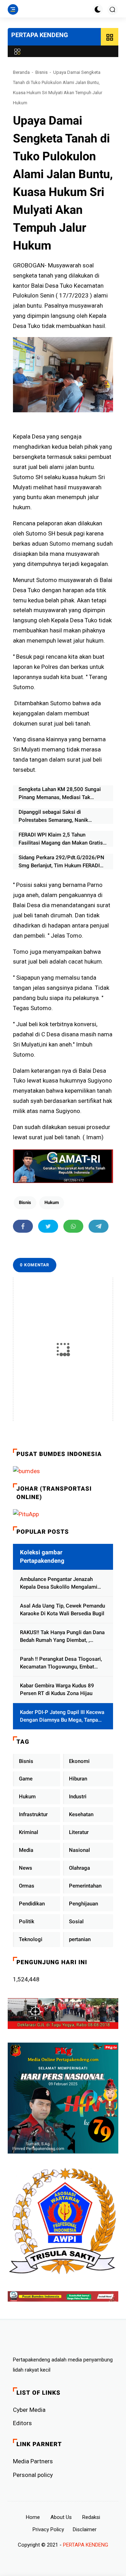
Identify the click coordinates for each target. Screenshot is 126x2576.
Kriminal (29, 1832)
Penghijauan (83, 1904)
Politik (27, 1921)
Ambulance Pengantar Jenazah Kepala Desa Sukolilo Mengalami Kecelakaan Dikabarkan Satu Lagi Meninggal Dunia (59, 1584)
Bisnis (41, 72)
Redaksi (91, 2517)
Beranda (21, 72)
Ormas (27, 1886)
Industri (78, 1797)
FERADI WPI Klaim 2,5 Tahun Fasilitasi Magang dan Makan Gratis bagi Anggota (61, 839)
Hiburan (78, 1779)
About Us (61, 2517)
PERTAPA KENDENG (40, 35)
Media (26, 1850)
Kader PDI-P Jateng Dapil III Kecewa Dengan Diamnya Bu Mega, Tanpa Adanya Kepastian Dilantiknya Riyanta (62, 1717)
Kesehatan (81, 1814)
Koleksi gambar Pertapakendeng (42, 1556)
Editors (22, 2423)
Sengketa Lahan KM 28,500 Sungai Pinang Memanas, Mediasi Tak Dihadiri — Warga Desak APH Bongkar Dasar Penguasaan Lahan (63, 794)
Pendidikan (32, 1904)
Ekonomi (79, 1761)
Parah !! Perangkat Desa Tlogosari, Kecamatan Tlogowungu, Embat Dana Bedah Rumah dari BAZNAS (61, 1663)
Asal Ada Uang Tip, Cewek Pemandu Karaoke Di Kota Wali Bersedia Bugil (62, 1610)
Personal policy (33, 2475)
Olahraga (79, 1868)
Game (26, 1779)
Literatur (79, 1832)
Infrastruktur (33, 1814)
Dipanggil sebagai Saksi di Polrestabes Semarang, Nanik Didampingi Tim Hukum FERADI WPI (61, 816)
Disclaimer (85, 2529)
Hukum (52, 1202)
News (26, 1868)
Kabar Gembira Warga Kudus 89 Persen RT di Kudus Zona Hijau (57, 1690)
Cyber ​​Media (29, 2410)
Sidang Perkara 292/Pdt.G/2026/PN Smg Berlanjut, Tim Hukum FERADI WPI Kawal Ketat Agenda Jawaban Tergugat (61, 862)
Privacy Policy (48, 2529)
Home (33, 2517)
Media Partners (33, 2461)
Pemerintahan (85, 1886)
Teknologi (31, 1939)
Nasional (79, 1850)
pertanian (80, 1939)
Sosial (76, 1921)
